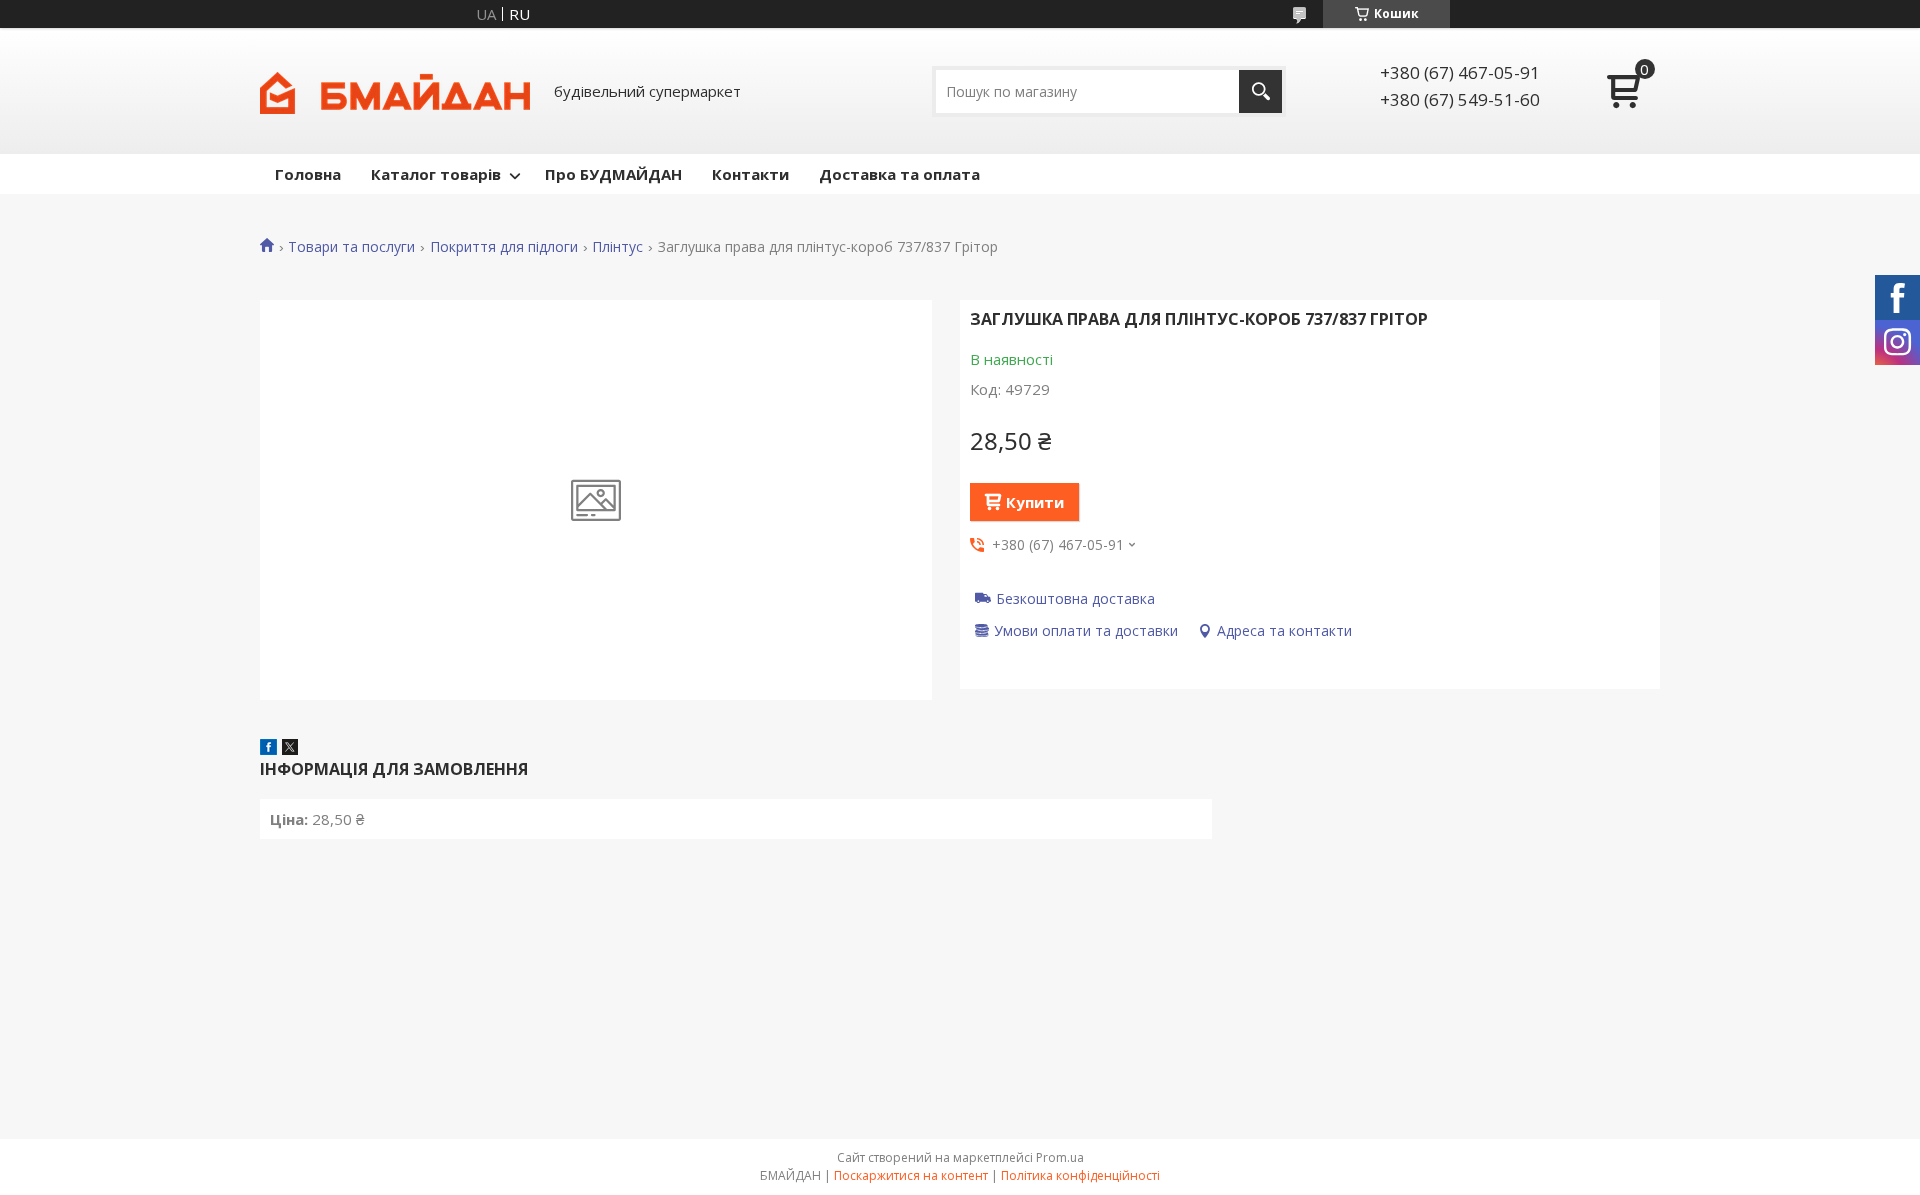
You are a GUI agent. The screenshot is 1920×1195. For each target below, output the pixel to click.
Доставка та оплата (899, 174)
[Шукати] (1260, 91)
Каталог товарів (436, 174)
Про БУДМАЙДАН (613, 174)
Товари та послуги (351, 247)
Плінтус (617, 247)
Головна (308, 174)
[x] (290, 749)
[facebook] (268, 749)
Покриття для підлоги (504, 247)
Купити (1035, 502)
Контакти (750, 174)
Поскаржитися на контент (911, 1175)
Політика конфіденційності (1080, 1175)
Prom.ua (1060, 1157)
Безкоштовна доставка (1075, 598)
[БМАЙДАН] (395, 91)
